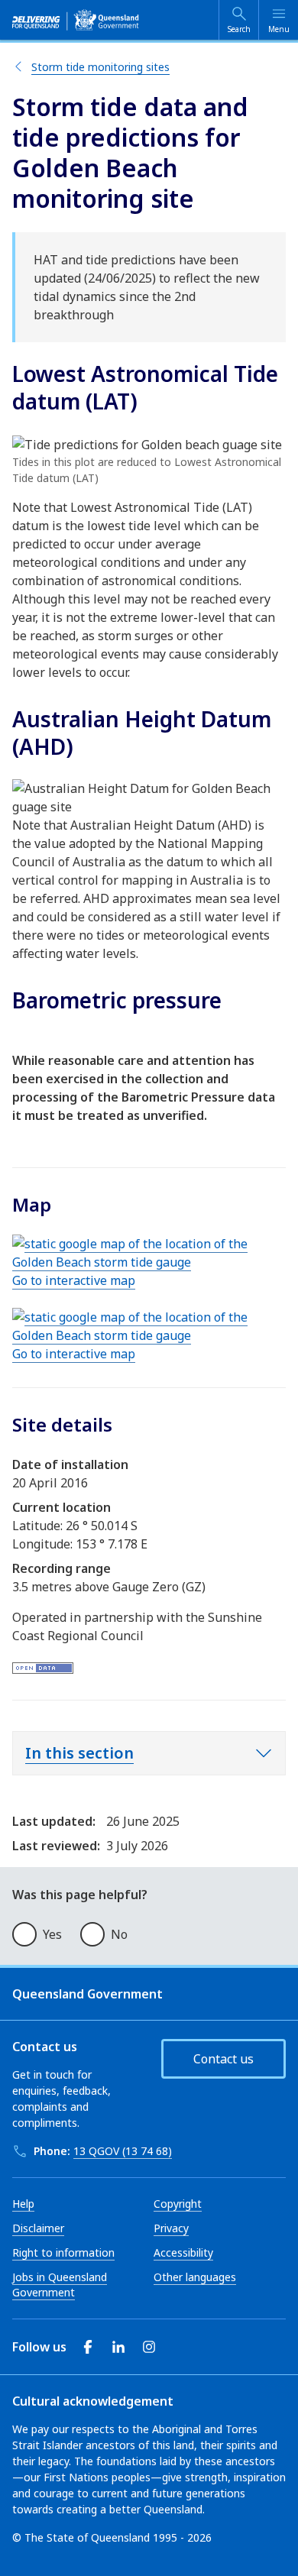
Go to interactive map (74, 1280)
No (119, 1934)
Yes (52, 1934)
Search (239, 29)
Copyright (178, 2204)
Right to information (63, 2252)
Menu (279, 29)
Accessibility (183, 2252)
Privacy (171, 2228)
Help (23, 2204)
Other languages (195, 2277)
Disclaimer (38, 2228)
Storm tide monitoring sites (100, 67)
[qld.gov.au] (76, 20)
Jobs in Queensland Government (60, 2285)
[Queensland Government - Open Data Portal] (43, 1666)
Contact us (223, 2059)
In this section (79, 1753)
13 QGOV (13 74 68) (123, 2151)
